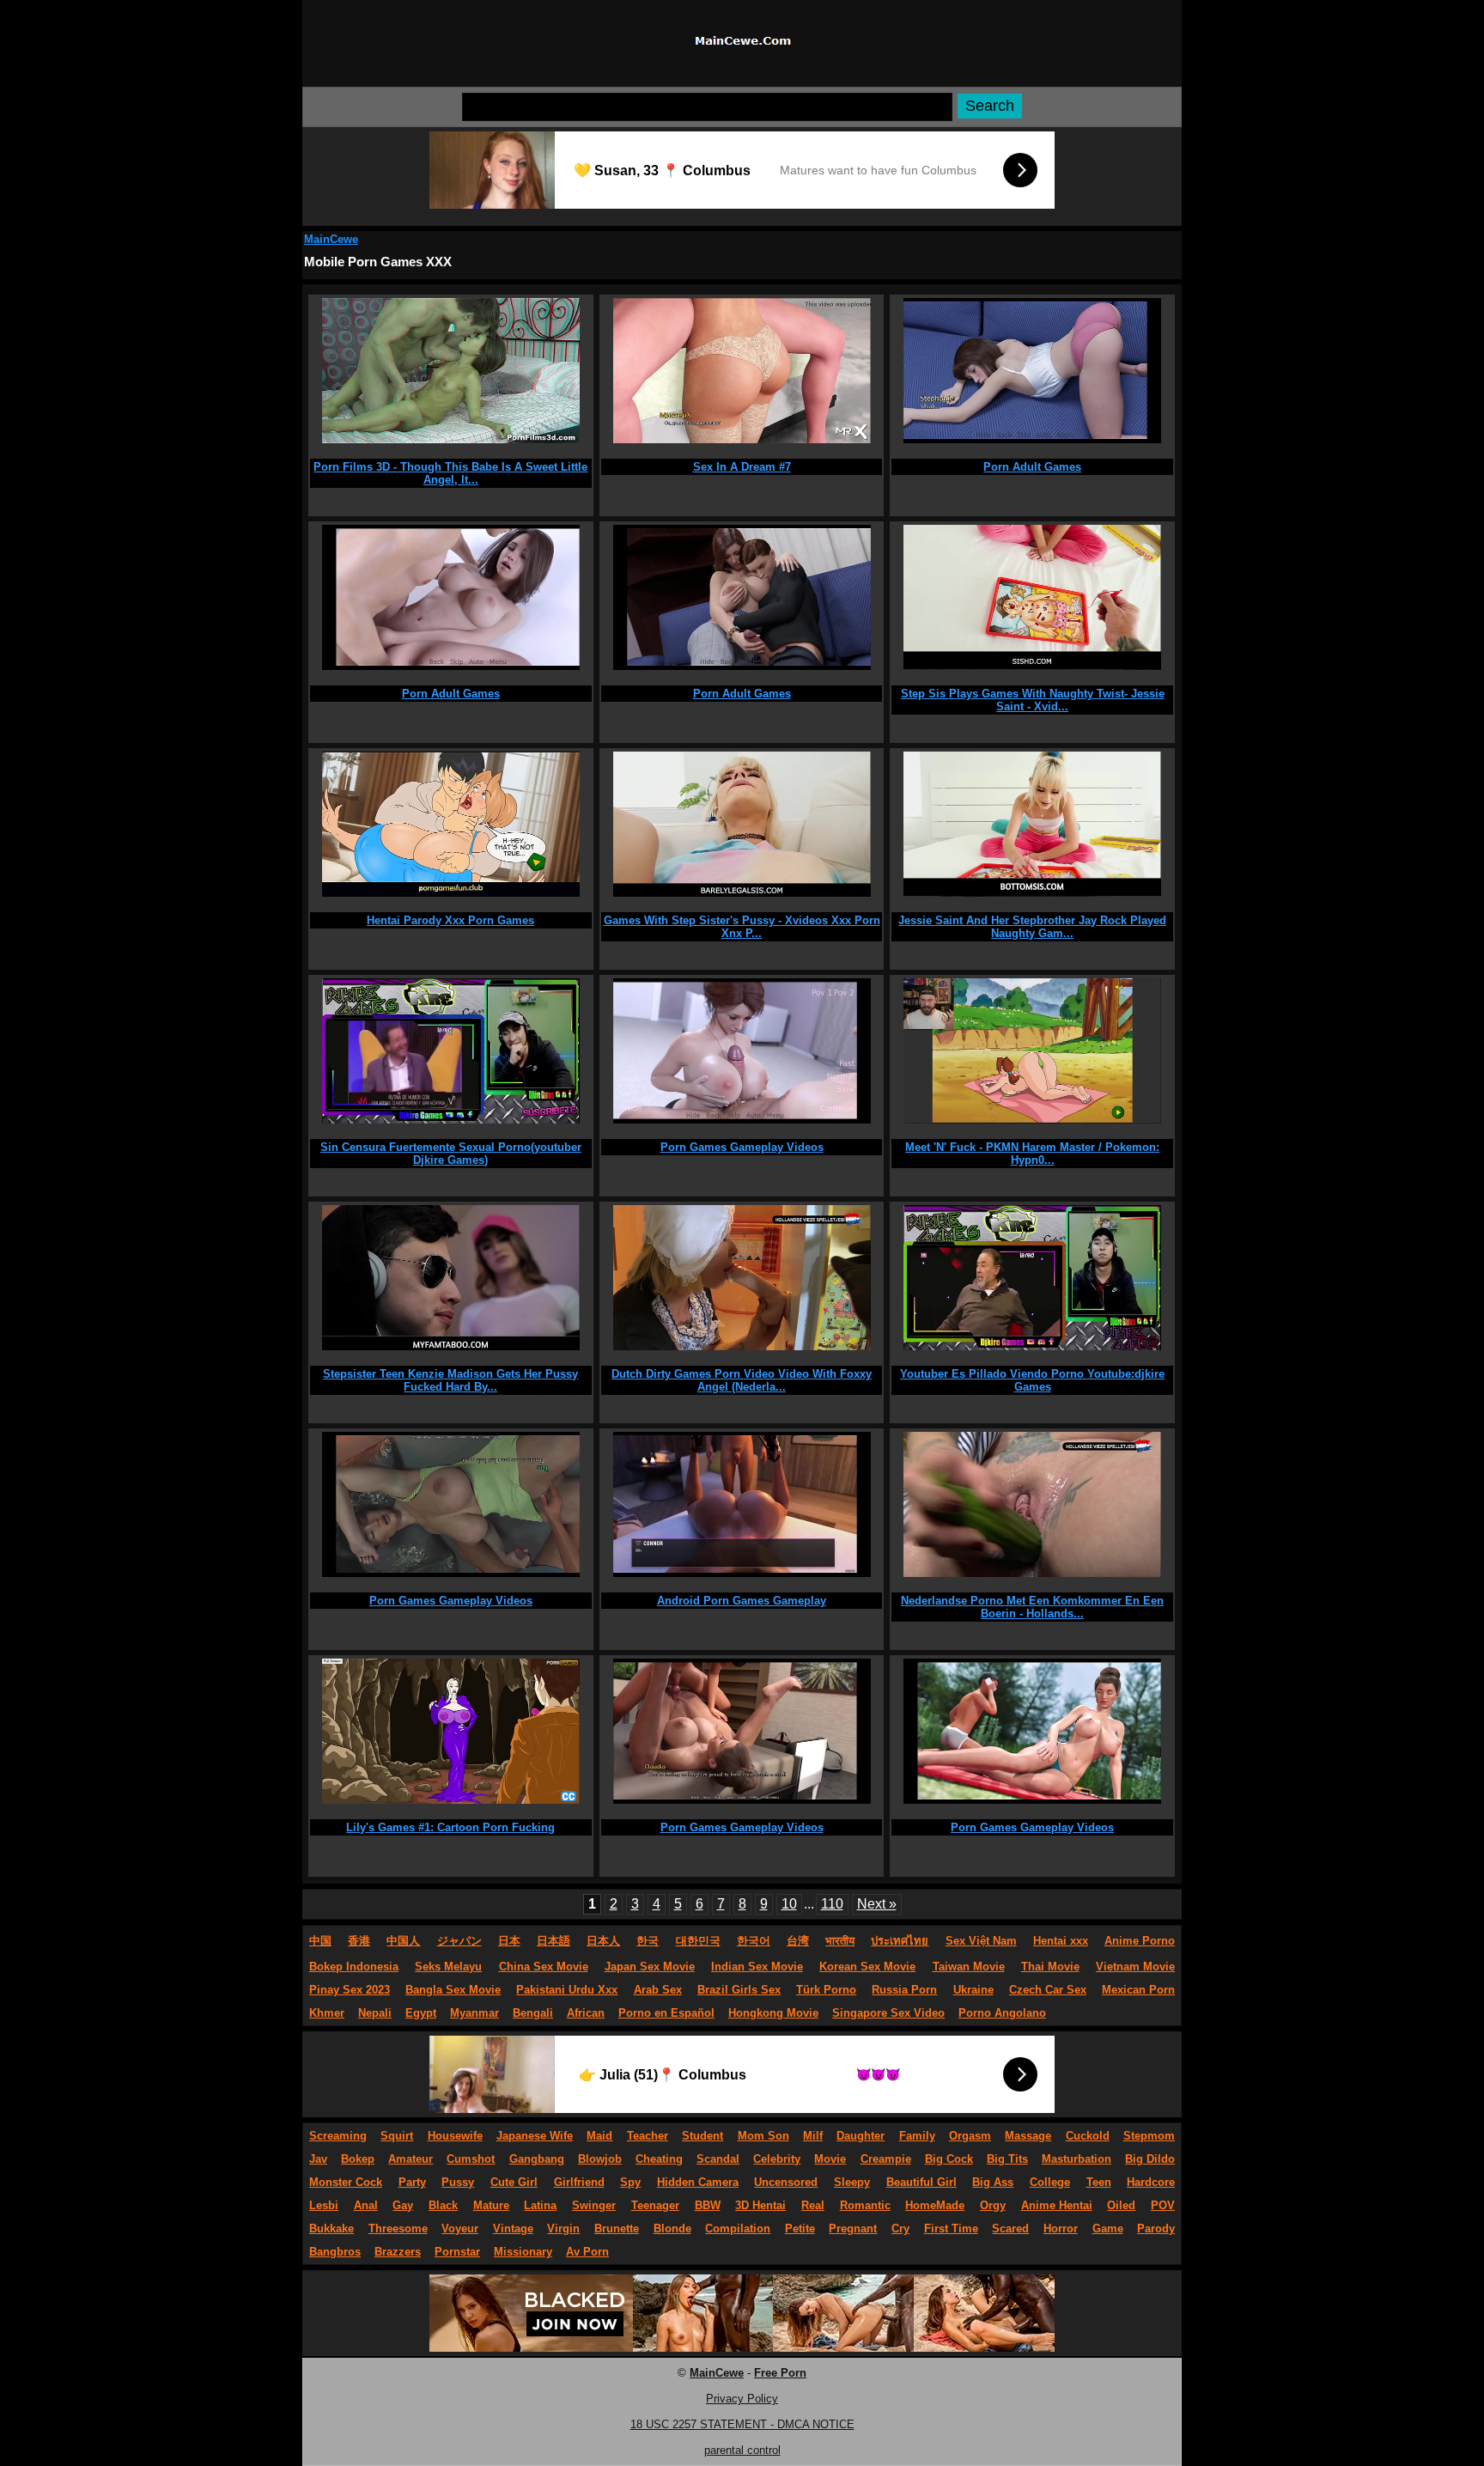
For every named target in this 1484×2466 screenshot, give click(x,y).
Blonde (672, 2229)
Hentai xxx (1061, 1941)
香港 (359, 1941)
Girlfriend (579, 2182)
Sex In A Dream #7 (742, 467)
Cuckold (1088, 2136)
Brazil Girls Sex (739, 1990)
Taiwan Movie (969, 1967)
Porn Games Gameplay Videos (742, 1147)
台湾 (798, 1941)
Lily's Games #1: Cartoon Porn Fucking (450, 1827)
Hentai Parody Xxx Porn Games (450, 920)
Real (813, 2205)
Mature (491, 2205)
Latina (540, 2205)
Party (412, 2182)
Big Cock (949, 2159)
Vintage (513, 2229)
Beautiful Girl (921, 2182)
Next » (877, 1904)
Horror (1061, 2229)
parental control (742, 2450)
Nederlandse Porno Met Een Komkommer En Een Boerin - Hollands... (1032, 1607)
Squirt (397, 2136)
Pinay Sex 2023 (350, 1990)
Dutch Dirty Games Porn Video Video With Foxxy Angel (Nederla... (742, 1380)
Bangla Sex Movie (453, 1990)
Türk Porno (826, 1990)
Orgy (993, 2205)
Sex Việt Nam (981, 1941)
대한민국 (698, 1941)
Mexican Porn (1138, 1990)
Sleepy (852, 2182)
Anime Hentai (1057, 2205)
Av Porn (587, 2252)
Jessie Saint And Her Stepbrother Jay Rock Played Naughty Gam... (1032, 927)
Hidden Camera (698, 2182)
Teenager (655, 2205)
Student (702, 2136)
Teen (1099, 2182)
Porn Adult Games (1032, 467)
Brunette (617, 2229)
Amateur (411, 2159)
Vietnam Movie (1135, 1967)
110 (832, 1904)
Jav (318, 2159)
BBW (708, 2205)
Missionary (523, 2252)
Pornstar (457, 2252)
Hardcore (1151, 2182)
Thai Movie (1050, 1967)
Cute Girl (514, 2182)
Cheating (659, 2159)
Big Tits (1007, 2159)
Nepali (375, 2013)
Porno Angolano (1002, 2013)
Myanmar (474, 2013)
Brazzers (398, 2252)
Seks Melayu (448, 1967)
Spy (630, 2182)
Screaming (338, 2136)
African (586, 2013)
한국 (648, 1941)
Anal (366, 2205)
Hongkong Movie (773, 2013)
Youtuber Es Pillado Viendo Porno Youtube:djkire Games (1032, 1380)
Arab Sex (658, 1990)
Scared (1010, 2229)
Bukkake (331, 2229)
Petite (800, 2229)
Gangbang (537, 2159)
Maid (599, 2136)
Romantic (865, 2205)
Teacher (648, 2136)
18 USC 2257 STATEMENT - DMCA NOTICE (742, 2424)
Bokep (358, 2159)
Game (1108, 2229)
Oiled (1121, 2205)
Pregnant (853, 2229)
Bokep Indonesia (354, 1967)
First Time (951, 2229)
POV (1163, 2205)
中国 (320, 1941)
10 (789, 1904)
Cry (900, 2229)
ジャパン (459, 1941)
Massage (1028, 2136)
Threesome (398, 2229)
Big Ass (993, 2182)
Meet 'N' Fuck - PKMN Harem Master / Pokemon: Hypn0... (1032, 1154)
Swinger (594, 2205)
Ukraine (973, 1990)
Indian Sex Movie (757, 1967)
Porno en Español (666, 2013)
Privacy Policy (742, 2399)
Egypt (421, 2013)
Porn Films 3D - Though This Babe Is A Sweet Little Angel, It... (450, 473)
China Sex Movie (544, 1967)
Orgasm (970, 2136)
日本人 (603, 1941)
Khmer (327, 2013)
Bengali (533, 2013)
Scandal (718, 2159)
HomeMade (935, 2205)
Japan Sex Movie (650, 1967)
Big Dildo (1150, 2159)
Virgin (563, 2229)
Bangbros (335, 2252)
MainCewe (331, 239)
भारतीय (840, 1941)
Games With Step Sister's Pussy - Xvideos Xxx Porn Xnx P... (742, 927)
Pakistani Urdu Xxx (567, 1990)
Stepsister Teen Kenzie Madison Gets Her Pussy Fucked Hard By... (450, 1380)
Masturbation (1077, 2159)
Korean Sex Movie (867, 1967)
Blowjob (600, 2159)
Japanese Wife (535, 2136)
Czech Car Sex (1048, 1990)
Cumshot (471, 2159)
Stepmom (1149, 2136)
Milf (813, 2136)
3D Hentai (760, 2205)
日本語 (553, 1941)
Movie (830, 2159)
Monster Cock (346, 2182)
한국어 (754, 1941)
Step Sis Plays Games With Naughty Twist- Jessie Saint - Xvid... (1033, 700)
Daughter (861, 2136)
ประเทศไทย (900, 1941)
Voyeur (460, 2229)
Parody (1156, 2229)
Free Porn (780, 2373)
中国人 (403, 1941)
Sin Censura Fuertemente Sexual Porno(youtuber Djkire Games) (451, 1154)
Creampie (886, 2159)
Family (917, 2136)
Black (443, 2205)
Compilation (738, 2229)
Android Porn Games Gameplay (742, 1601)
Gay (403, 2205)
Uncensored (786, 2182)
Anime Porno (1140, 1941)
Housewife (455, 2136)
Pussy (458, 2182)
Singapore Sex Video (888, 2013)
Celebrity (777, 2159)
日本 (509, 1941)
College (1050, 2182)
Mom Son (763, 2136)
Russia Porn (904, 1990)
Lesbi (324, 2205)
